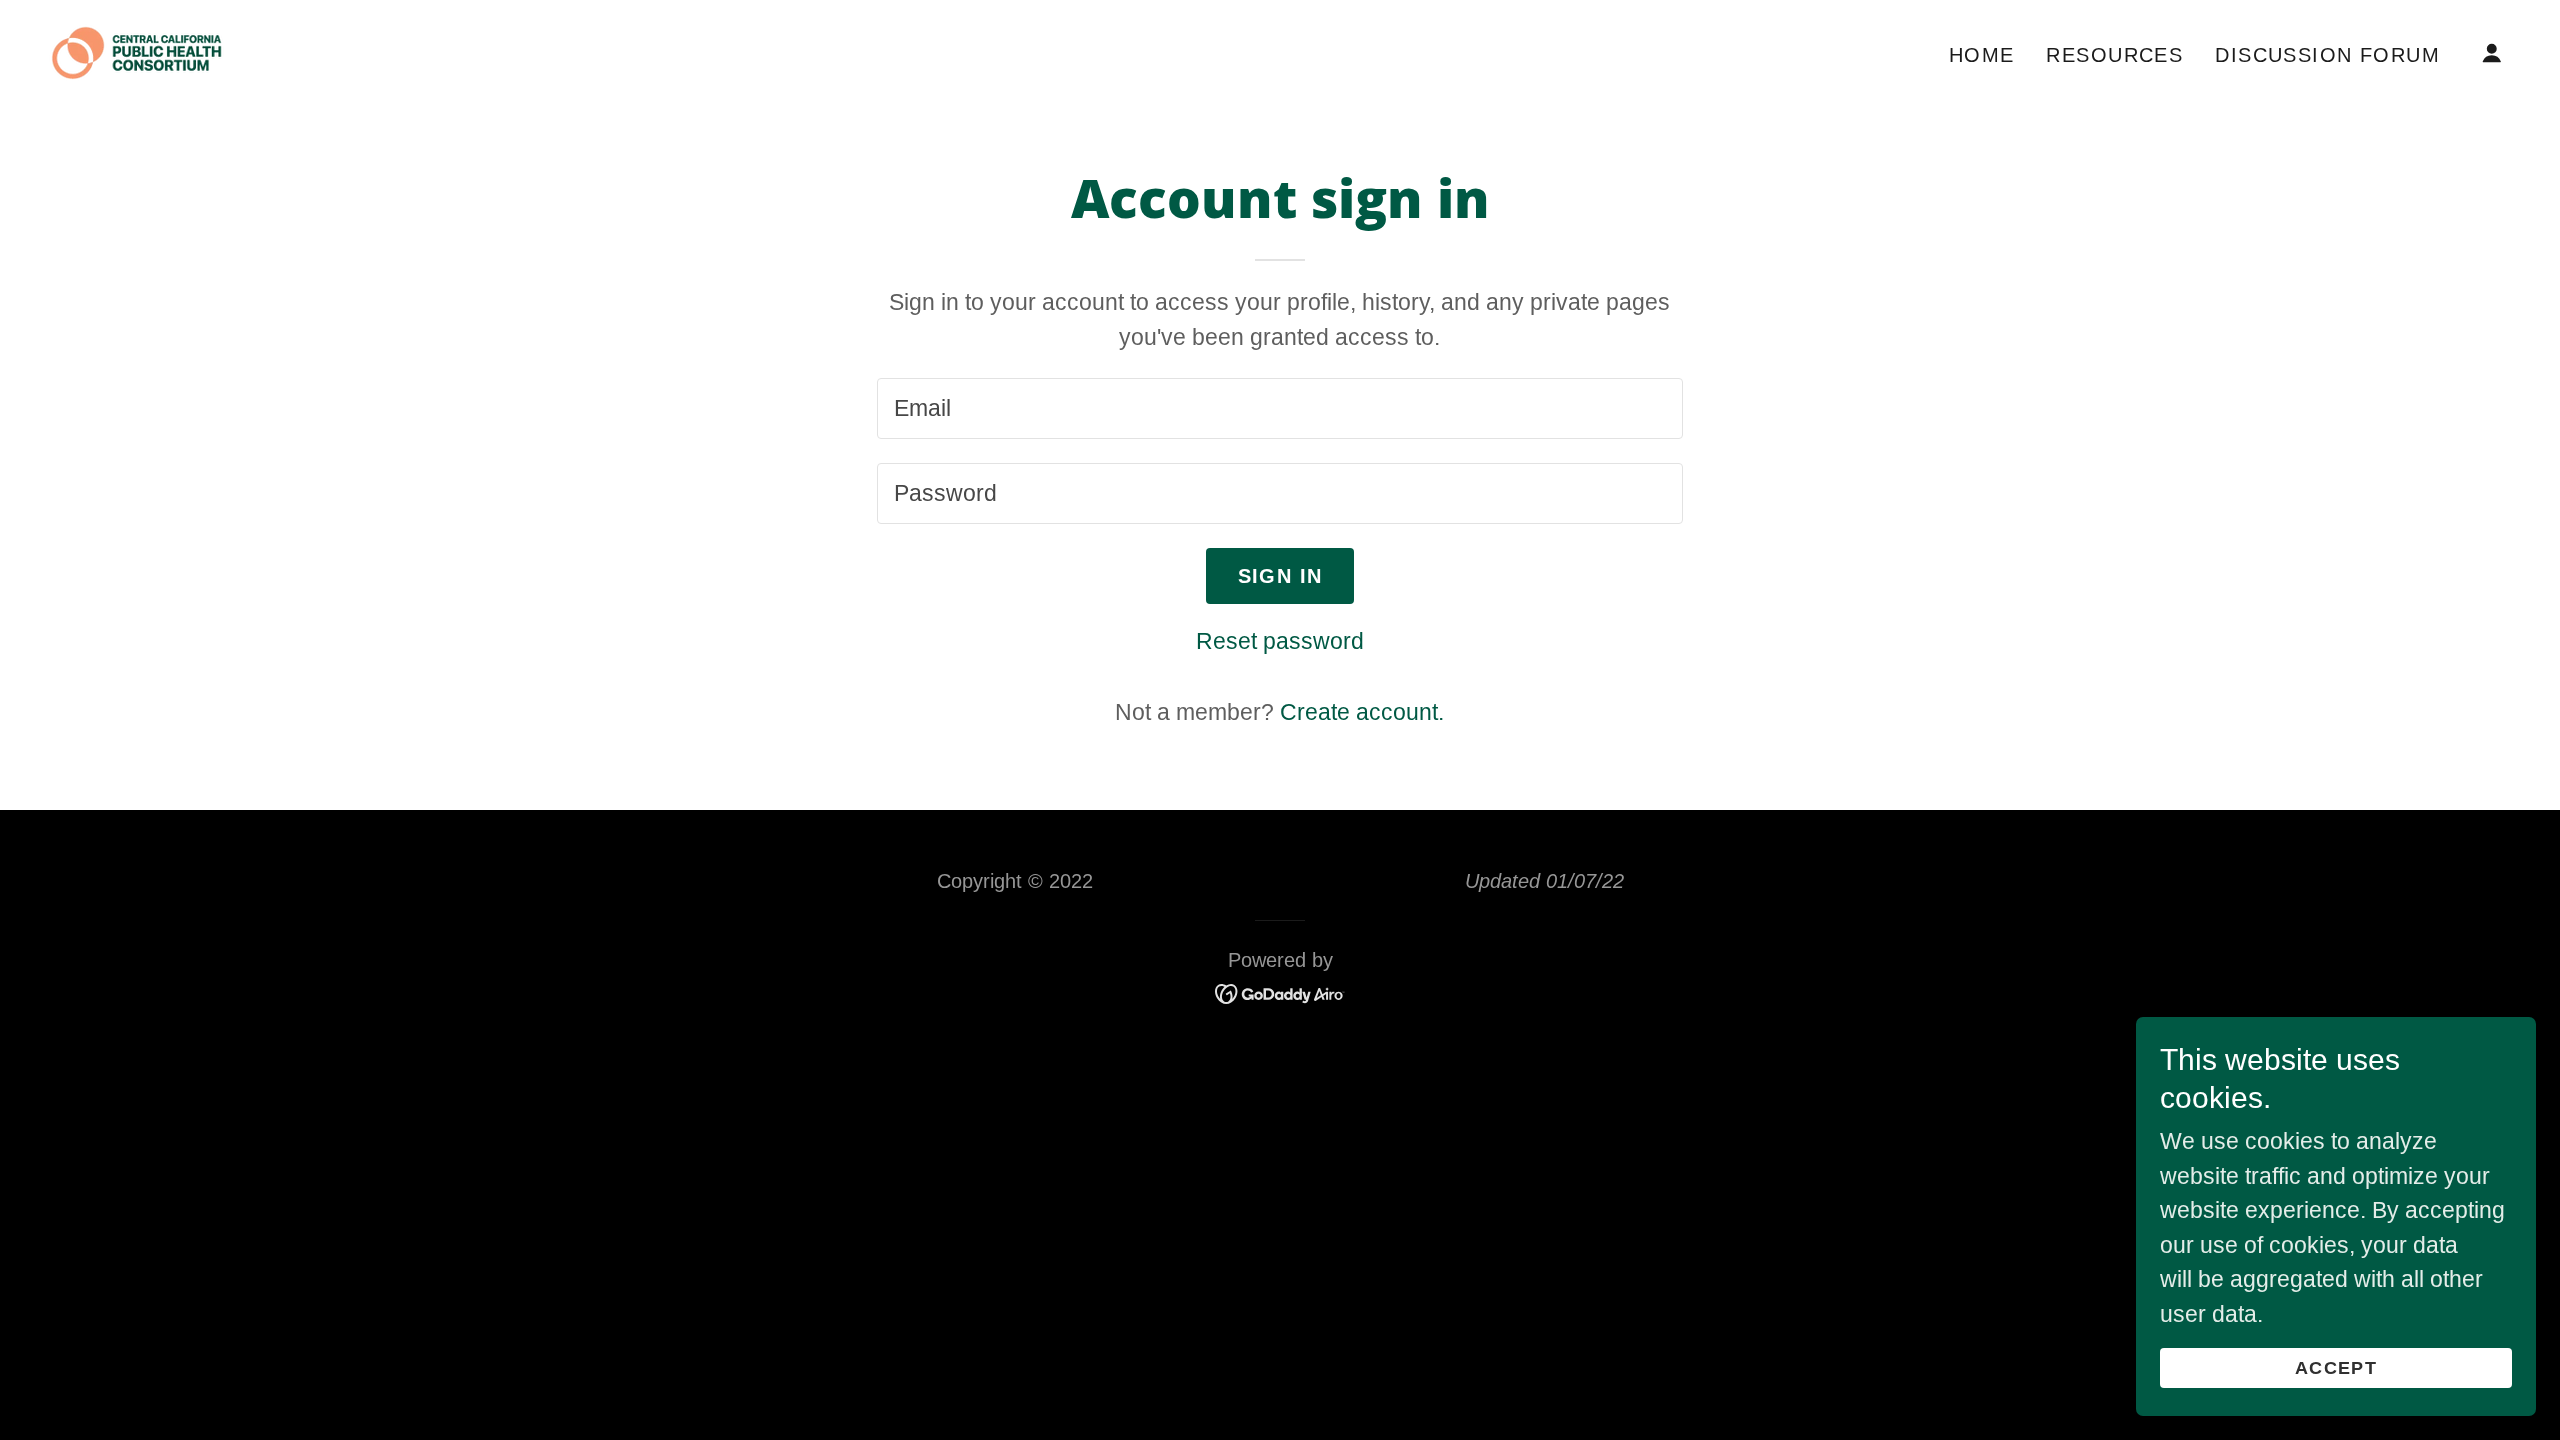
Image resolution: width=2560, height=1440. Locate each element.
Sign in (1280, 576)
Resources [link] (2114, 55)
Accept (2336, 1368)
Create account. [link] (1362, 712)
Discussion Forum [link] (2327, 55)
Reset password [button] (1280, 641)
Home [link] (1982, 55)
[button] (2492, 53)
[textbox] (1279, 408)
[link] (136, 51)
